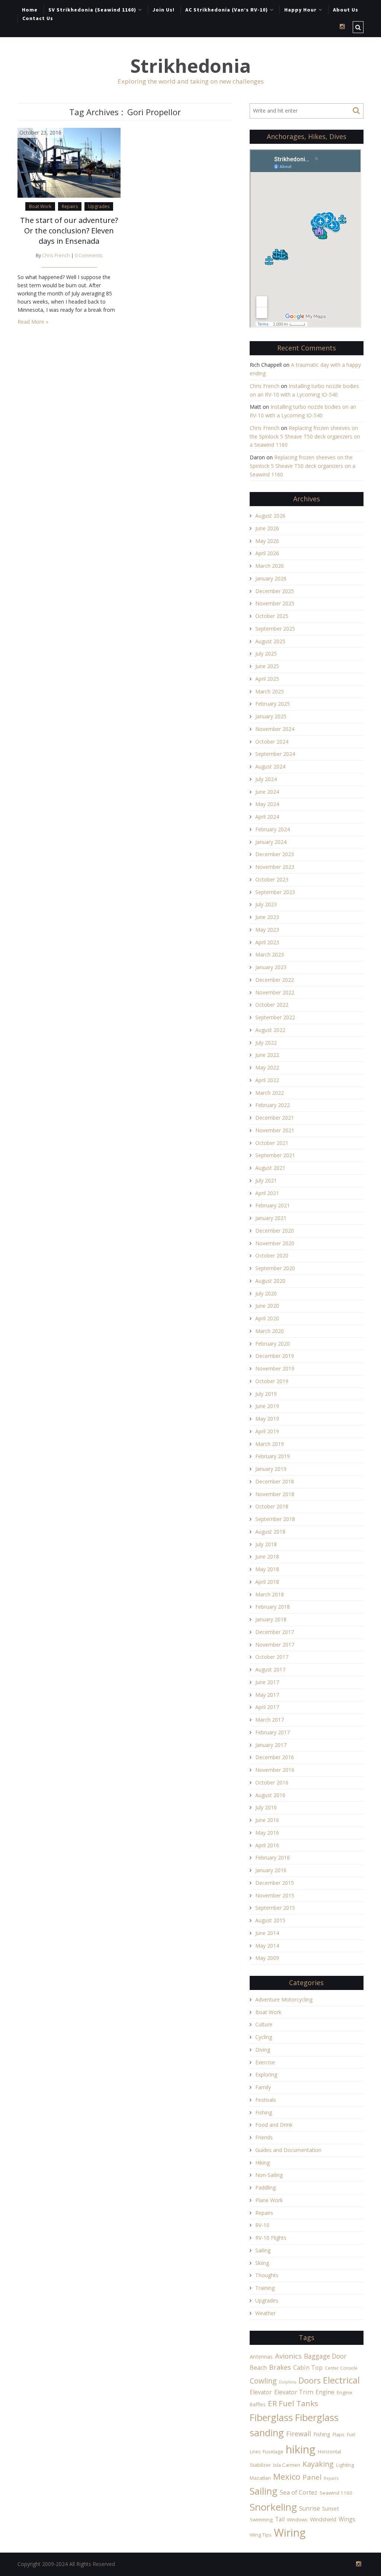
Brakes (280, 2367)
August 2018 (270, 1532)
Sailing (263, 2250)
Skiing (262, 2263)
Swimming (261, 2520)
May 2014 (267, 1946)
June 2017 (267, 1682)
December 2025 (275, 591)
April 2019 (267, 1431)
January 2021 (271, 1218)
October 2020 (272, 1255)
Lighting (345, 2465)
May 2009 (267, 1958)
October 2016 (272, 1782)
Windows (297, 2520)
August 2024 (270, 766)
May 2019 (267, 1419)
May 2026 (267, 541)
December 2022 (275, 980)
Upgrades (99, 206)
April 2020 (267, 1318)
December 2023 (275, 854)
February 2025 (273, 704)
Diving (263, 2050)
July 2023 (266, 904)
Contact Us (38, 18)
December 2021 (275, 1118)
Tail (280, 2519)
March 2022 (270, 1093)
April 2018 (267, 1582)
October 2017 (272, 1657)
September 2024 (275, 754)
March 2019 (270, 1444)
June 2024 (267, 792)
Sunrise (310, 2508)
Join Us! (164, 10)
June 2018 (267, 1556)
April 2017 (267, 1707)
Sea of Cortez (299, 2492)
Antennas (261, 2357)
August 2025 (270, 641)
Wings (347, 2519)
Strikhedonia (190, 66)
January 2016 (271, 1870)
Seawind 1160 (336, 2493)
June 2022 (267, 1055)
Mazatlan (260, 2478)
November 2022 (275, 992)
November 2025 (275, 603)
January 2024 (271, 842)
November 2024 (275, 729)
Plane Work (269, 2200)
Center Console (341, 2368)
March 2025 (270, 691)
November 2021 (275, 1130)
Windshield (323, 2519)
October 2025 (272, 616)
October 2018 (272, 1506)
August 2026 (270, 516)
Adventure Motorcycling (284, 1999)
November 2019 (275, 1368)
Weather (265, 2313)
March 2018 (270, 1594)
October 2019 (272, 1381)
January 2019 (271, 1469)
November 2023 (275, 867)
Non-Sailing (269, 2175)
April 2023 (267, 942)
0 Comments (89, 255)
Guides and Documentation (288, 2150)
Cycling (264, 2037)
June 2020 (267, 1306)
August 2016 (270, 1795)
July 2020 (266, 1293)
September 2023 (275, 892)
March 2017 (270, 1720)
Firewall (299, 2434)
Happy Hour (300, 10)
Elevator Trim (294, 2392)
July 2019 (266, 1394)
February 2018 (273, 1607)
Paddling (265, 2187)
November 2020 (275, 1243)
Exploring (266, 2075)
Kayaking (318, 2464)
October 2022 (272, 1005)
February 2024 (273, 829)
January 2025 (271, 716)
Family (263, 2087)
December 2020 (275, 1231)
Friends (264, 2137)
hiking (301, 2449)
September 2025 (275, 629)
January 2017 (271, 1745)
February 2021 (273, 1205)
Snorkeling (273, 2507)
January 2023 (271, 967)
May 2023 (267, 930)
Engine (325, 2392)
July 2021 (266, 1180)
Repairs (70, 206)
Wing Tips (261, 2535)
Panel (312, 2477)
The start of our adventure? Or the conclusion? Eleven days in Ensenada (69, 231)
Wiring (290, 2533)
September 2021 (275, 1155)
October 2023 (272, 879)
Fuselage (273, 2452)
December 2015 (275, 1883)
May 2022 (267, 1067)
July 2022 (266, 1043)
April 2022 (267, 1080)
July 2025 (266, 653)
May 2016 (267, 1833)
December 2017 (275, 1632)
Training (265, 2288)
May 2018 (267, 1569)
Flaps (339, 2434)
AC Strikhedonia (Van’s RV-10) (227, 10)
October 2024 (272, 742)
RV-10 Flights (271, 2238)
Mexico (287, 2477)
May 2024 (267, 804)
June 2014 (267, 1933)
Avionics (288, 2356)
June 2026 (267, 528)
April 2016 (267, 1845)
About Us (346, 10)
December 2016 (275, 1757)
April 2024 (267, 817)
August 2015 (270, 1920)
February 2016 (273, 1857)
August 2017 (270, 1669)
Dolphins (288, 2382)
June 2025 (267, 666)
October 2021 (272, 1143)
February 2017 (273, 1732)
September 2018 (275, 1519)
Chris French (56, 255)
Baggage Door (325, 2356)
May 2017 (267, 1695)
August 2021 (270, 1168)
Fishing (264, 2112)
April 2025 (267, 679)
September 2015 (275, 1908)
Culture (264, 2024)
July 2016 (266, 1807)
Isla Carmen (287, 2465)
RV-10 (262, 2225)
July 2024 (266, 779)
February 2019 (273, 1456)
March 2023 (270, 954)
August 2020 (270, 1281)
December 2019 (275, 1356)
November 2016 (275, 1770)
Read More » (33, 322)
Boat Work (40, 206)
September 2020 (275, 1268)
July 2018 (266, 1544)
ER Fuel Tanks (293, 2403)
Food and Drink (274, 2125)
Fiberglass (271, 2417)
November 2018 (275, 1494)
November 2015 (275, 1895)
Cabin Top (308, 2368)
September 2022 (275, 1017)
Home (30, 10)
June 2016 (267, 1820)
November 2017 (275, 1645)
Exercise (265, 2062)
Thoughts (267, 2275)
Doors (310, 2380)
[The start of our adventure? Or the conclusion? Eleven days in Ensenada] (69, 162)
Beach (258, 2368)
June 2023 (267, 917)
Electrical (341, 2380)
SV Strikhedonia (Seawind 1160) (92, 10)
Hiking (262, 2163)
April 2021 (267, 1193)
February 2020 (273, 1344)
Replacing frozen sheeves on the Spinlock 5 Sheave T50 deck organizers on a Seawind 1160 (305, 436)
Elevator (261, 2392)
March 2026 (270, 566)
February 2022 (273, 1105)
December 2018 (275, 1481)
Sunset (331, 2509)
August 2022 (270, 1030)
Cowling (263, 2381)
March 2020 (270, 1331)
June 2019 (267, 1406)
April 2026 (267, 553)
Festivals (266, 2100)
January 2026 (271, 578)
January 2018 (271, 1619)
